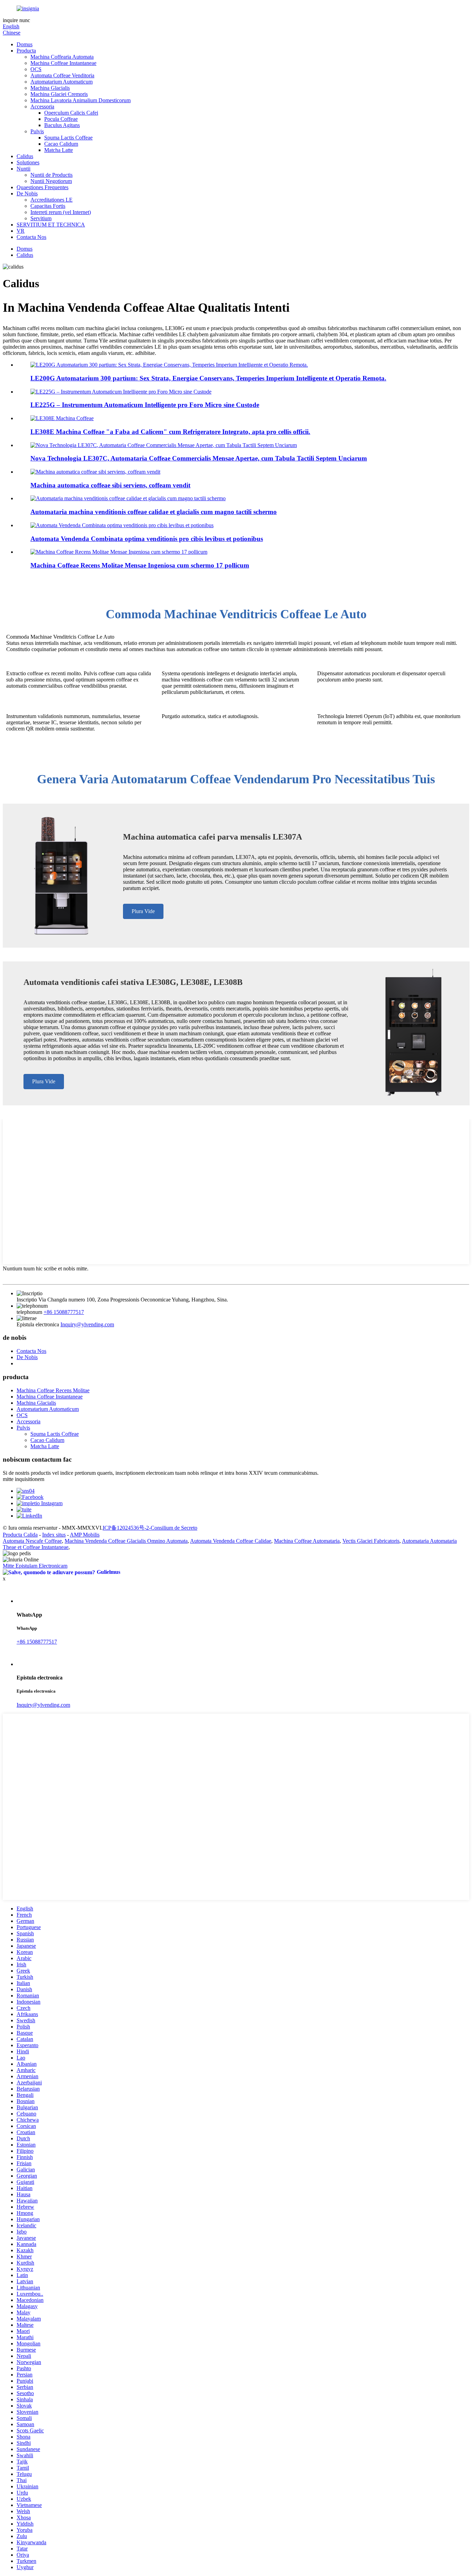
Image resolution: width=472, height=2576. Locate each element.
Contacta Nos (31, 237)
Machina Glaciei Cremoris (59, 94)
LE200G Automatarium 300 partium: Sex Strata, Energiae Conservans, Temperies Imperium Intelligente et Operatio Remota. (208, 378)
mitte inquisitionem (23, 1479)
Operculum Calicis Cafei (71, 113)
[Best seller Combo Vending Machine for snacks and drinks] (122, 525)
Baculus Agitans (62, 125)
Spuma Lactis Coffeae (68, 138)
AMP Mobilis (85, 1535)
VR (21, 231)
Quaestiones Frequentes (43, 187)
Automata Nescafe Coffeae (32, 1541)
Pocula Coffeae (61, 119)
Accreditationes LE (51, 200)
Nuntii (23, 169)
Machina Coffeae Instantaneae (63, 63)
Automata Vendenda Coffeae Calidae (231, 1541)
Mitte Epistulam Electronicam (35, 1566)
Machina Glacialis (50, 88)
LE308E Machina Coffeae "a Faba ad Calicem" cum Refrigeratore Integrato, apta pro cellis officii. (170, 432)
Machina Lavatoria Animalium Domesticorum (81, 100)
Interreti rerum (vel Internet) (61, 212)
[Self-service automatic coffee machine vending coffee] (95, 472)
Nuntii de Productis (51, 175)
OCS (36, 69)
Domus (25, 44)
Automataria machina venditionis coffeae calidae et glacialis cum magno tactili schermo (154, 512)
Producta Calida (20, 1535)
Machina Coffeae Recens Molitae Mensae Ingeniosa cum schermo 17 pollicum (140, 565)
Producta (26, 51)
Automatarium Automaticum (62, 82)
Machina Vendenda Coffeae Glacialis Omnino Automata (126, 1541)
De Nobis (27, 193)
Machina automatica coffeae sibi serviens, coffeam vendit (110, 485)
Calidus (25, 156)
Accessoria (42, 106)
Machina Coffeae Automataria (307, 1541)
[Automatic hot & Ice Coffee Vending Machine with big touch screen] (128, 498)
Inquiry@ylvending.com (87, 1324)
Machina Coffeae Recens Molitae (53, 1390)
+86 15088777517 (64, 1312)
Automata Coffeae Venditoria (62, 75)
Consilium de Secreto (174, 1528)
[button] (143, 911)
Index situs (54, 1535)
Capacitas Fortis (48, 206)
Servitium (41, 218)
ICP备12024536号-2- (127, 1528)
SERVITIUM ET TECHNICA (51, 225)
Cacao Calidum (61, 144)
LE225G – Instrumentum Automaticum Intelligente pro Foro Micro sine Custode (145, 405)
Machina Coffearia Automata (62, 57)
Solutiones (28, 162)
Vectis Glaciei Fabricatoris (371, 1541)
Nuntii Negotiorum (51, 181)
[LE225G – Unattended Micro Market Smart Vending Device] (121, 392)
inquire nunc (16, 20)
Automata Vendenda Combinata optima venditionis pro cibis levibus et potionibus (147, 539)
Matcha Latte (59, 150)
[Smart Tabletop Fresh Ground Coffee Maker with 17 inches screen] (119, 552)
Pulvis (37, 131)
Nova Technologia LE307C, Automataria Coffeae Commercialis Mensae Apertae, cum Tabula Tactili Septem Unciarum (199, 458)
